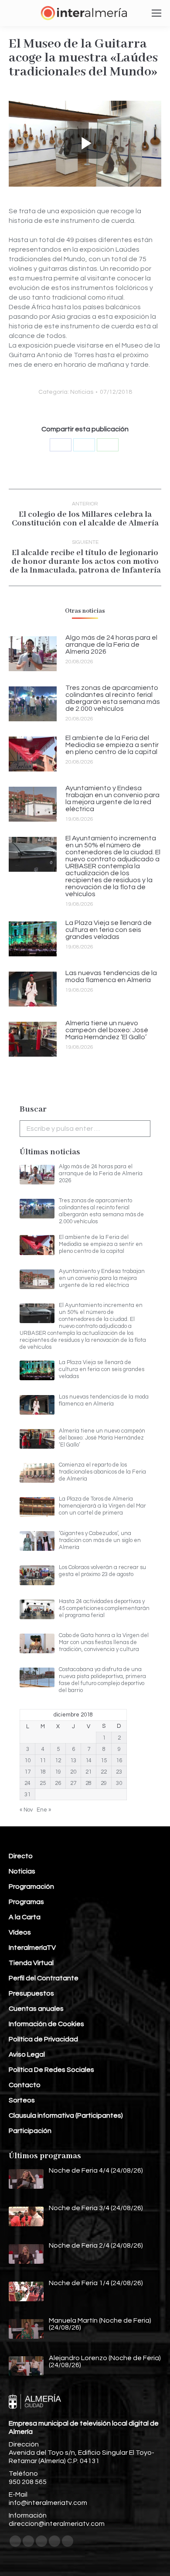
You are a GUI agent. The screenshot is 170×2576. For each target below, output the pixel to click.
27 (73, 1783)
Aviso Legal (27, 2054)
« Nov (26, 1810)
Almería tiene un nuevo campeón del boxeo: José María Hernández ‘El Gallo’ (107, 1030)
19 (58, 1772)
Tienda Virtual (31, 1963)
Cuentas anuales (36, 2009)
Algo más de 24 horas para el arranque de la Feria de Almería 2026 (111, 645)
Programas (26, 1902)
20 (73, 1772)
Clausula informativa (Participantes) (66, 2115)
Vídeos (20, 1932)
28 (88, 1783)
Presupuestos (31, 1993)
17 (27, 1772)
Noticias (82, 392)
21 (88, 1772)
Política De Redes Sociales (51, 2070)
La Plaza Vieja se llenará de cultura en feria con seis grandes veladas (109, 930)
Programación (31, 1887)
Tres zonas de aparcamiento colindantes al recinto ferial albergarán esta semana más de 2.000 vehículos (113, 698)
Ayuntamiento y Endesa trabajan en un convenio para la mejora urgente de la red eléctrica (112, 798)
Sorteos (22, 2100)
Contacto (25, 2085)
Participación (30, 2131)
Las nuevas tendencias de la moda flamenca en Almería (111, 976)
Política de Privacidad (43, 2039)
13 (73, 1761)
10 (27, 1761)
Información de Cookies (46, 2024)
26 (58, 1783)
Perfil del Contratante (44, 1978)
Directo (21, 1856)
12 (58, 1761)
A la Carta (25, 1917)
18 (43, 1772)
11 (43, 1761)
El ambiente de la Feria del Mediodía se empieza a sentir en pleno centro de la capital (112, 745)
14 (88, 1761)
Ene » (44, 1810)
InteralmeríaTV (32, 1948)
